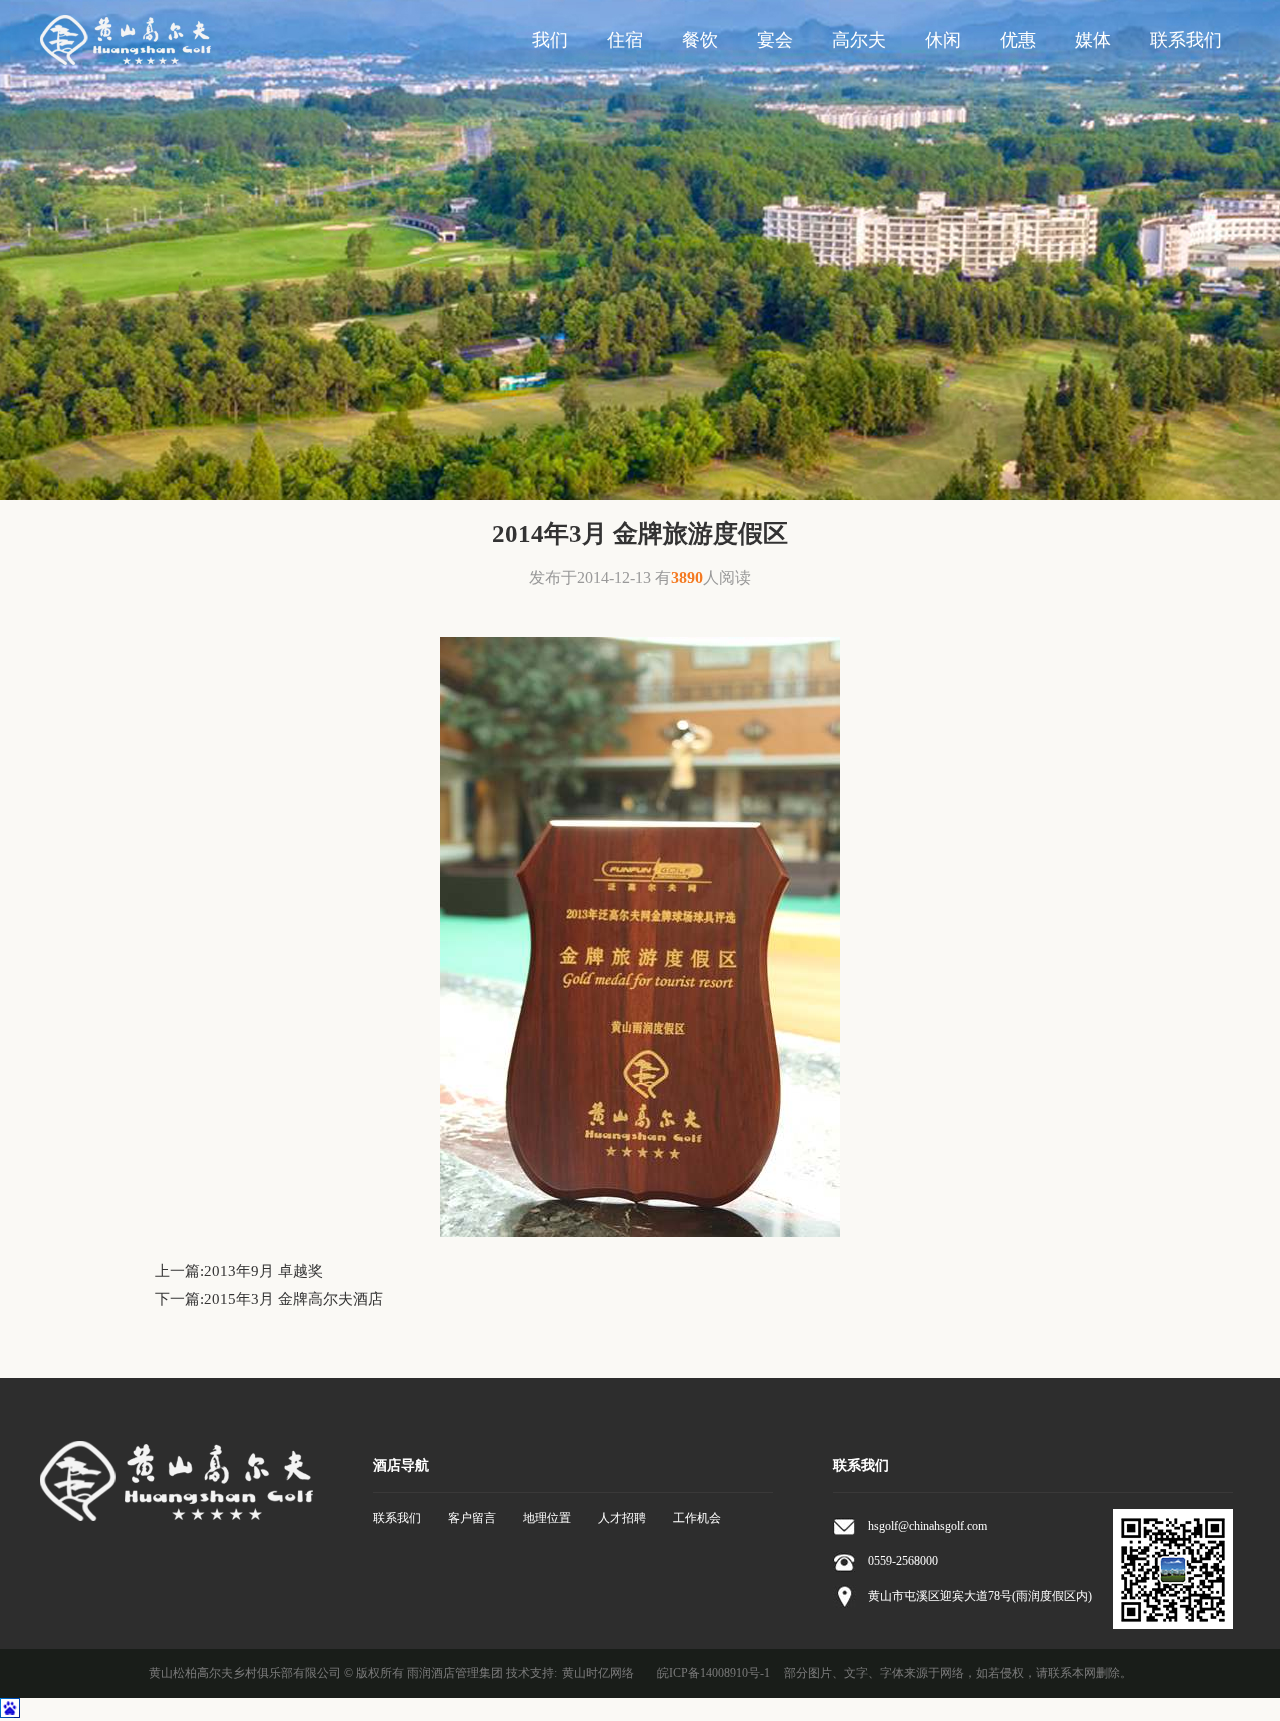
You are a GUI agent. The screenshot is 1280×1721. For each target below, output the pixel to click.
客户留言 (472, 1518)
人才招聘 (622, 1518)
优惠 (1018, 40)
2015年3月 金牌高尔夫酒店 (293, 1299)
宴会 (775, 40)
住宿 (625, 40)
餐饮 (700, 40)
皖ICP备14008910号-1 (713, 1673)
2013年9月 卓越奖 (263, 1271)
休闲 (943, 40)
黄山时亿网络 (598, 1673)
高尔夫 (859, 40)
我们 (550, 40)
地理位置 (547, 1518)
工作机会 (697, 1518)
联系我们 (1186, 40)
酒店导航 (401, 1465)
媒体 (1093, 40)
